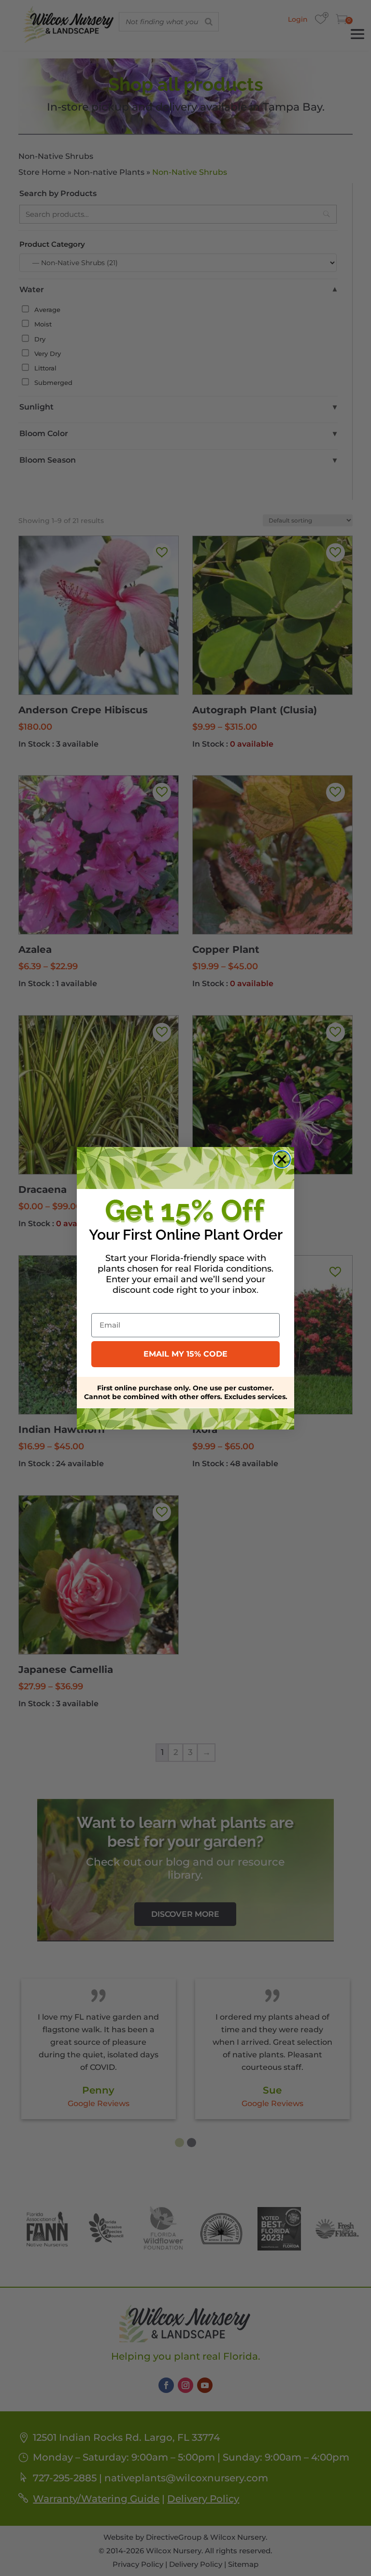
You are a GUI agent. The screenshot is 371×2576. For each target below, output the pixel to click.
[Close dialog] (282, 1159)
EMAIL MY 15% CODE (185, 1354)
